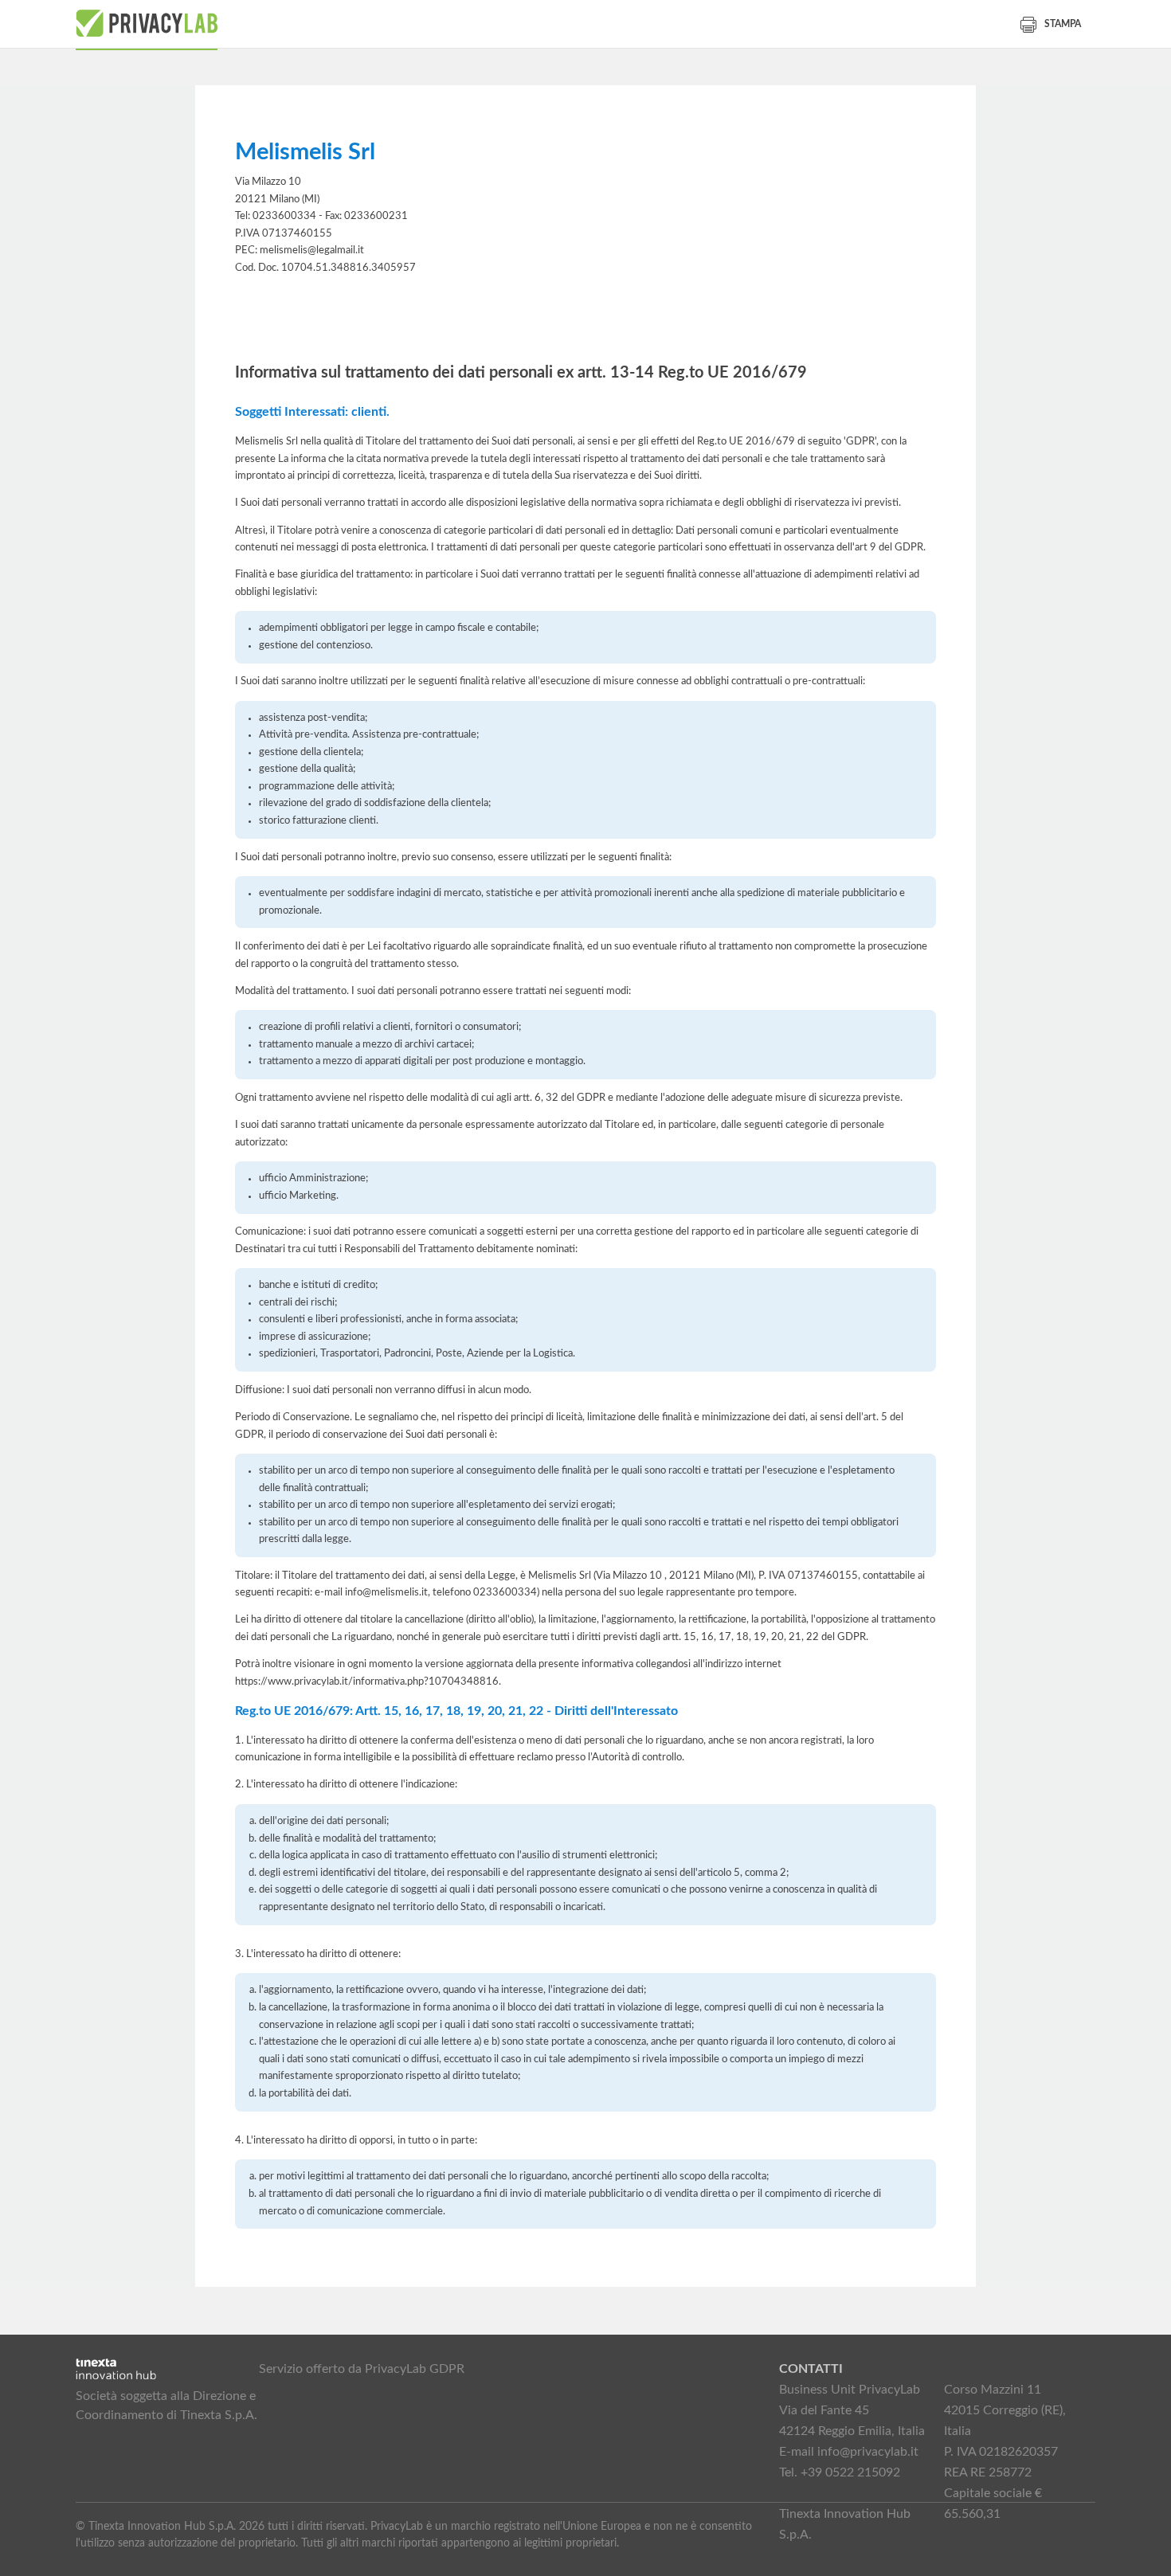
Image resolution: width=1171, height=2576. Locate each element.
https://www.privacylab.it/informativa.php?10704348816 (367, 1681)
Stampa (1063, 24)
